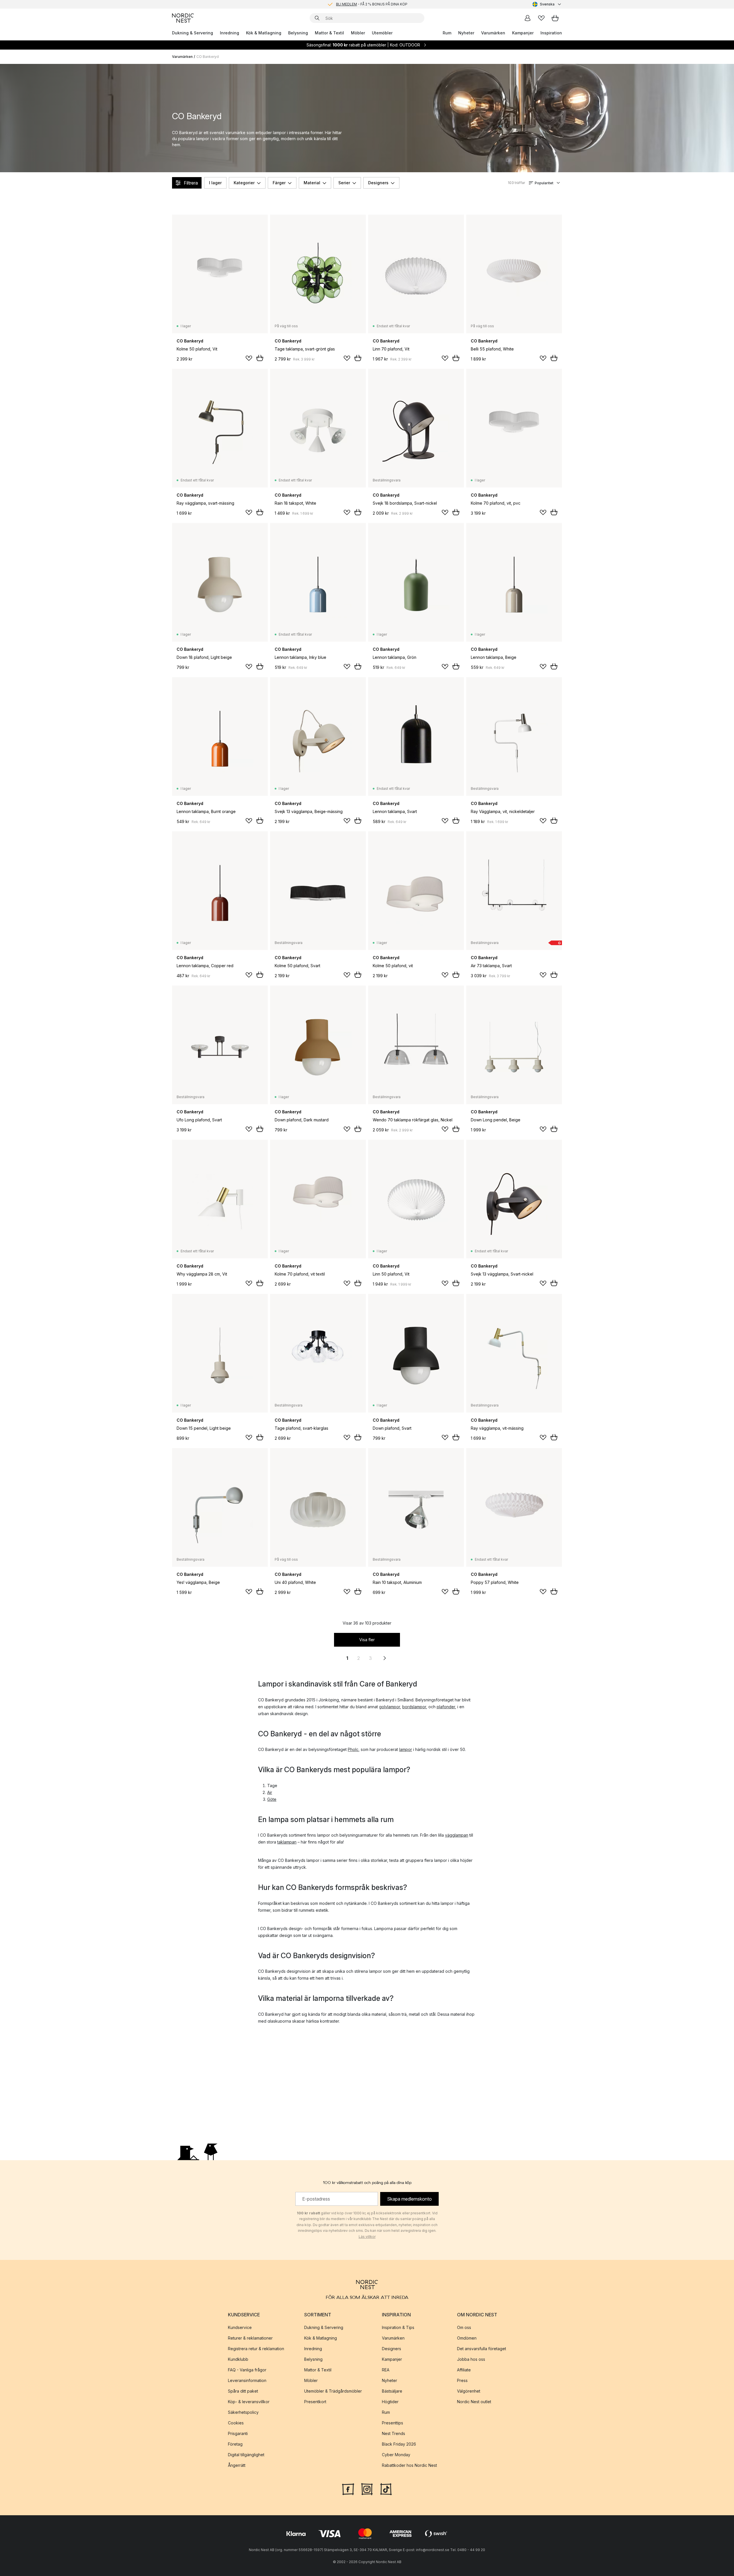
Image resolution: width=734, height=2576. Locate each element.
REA (386, 2370)
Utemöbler (382, 33)
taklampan (287, 1842)
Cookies (236, 2423)
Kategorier (244, 183)
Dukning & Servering (193, 33)
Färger (279, 183)
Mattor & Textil (329, 33)
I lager (215, 183)
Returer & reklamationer (250, 2338)
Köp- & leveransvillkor (249, 2402)
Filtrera (191, 183)
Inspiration (551, 33)
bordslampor (414, 1707)
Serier (344, 183)
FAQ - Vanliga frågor (247, 2370)
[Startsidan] (183, 18)
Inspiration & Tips (398, 2327)
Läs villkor (367, 2237)
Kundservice (240, 2327)
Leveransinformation (247, 2380)
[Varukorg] (555, 18)
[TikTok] (386, 2489)
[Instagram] (367, 2489)
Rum (447, 33)
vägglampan (457, 1835)
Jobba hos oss (471, 2359)
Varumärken (493, 33)
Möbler (358, 33)
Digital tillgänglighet (246, 2455)
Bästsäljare (392, 2391)
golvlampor (390, 1707)
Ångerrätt (237, 2465)
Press (462, 2380)
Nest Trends (394, 2433)
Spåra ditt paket (243, 2391)
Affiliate (464, 2370)
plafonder (446, 1707)
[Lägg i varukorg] (260, 358)
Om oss (464, 2327)
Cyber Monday (396, 2455)
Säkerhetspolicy (243, 2412)
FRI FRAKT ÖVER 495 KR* (372, 4)
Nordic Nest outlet (474, 2402)
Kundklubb (238, 2359)
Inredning (230, 33)
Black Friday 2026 (399, 2444)
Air (270, 1792)
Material (312, 183)
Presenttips (393, 2423)
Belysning (298, 33)
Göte (272, 1799)
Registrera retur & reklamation (256, 2349)
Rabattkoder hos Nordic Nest (409, 2465)
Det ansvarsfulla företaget (482, 2349)
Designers (378, 183)
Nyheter (466, 33)
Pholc (353, 1749)
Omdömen (467, 2338)
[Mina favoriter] (541, 18)
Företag (235, 2444)
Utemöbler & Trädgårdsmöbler (333, 2391)
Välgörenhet (469, 2391)
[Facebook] (348, 2489)
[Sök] (317, 18)
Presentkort (315, 2402)
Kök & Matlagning (264, 33)
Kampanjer (523, 33)
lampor (406, 1749)
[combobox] (547, 4)
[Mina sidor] (528, 18)
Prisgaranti (238, 2433)
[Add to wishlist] (249, 358)
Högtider (390, 2402)
